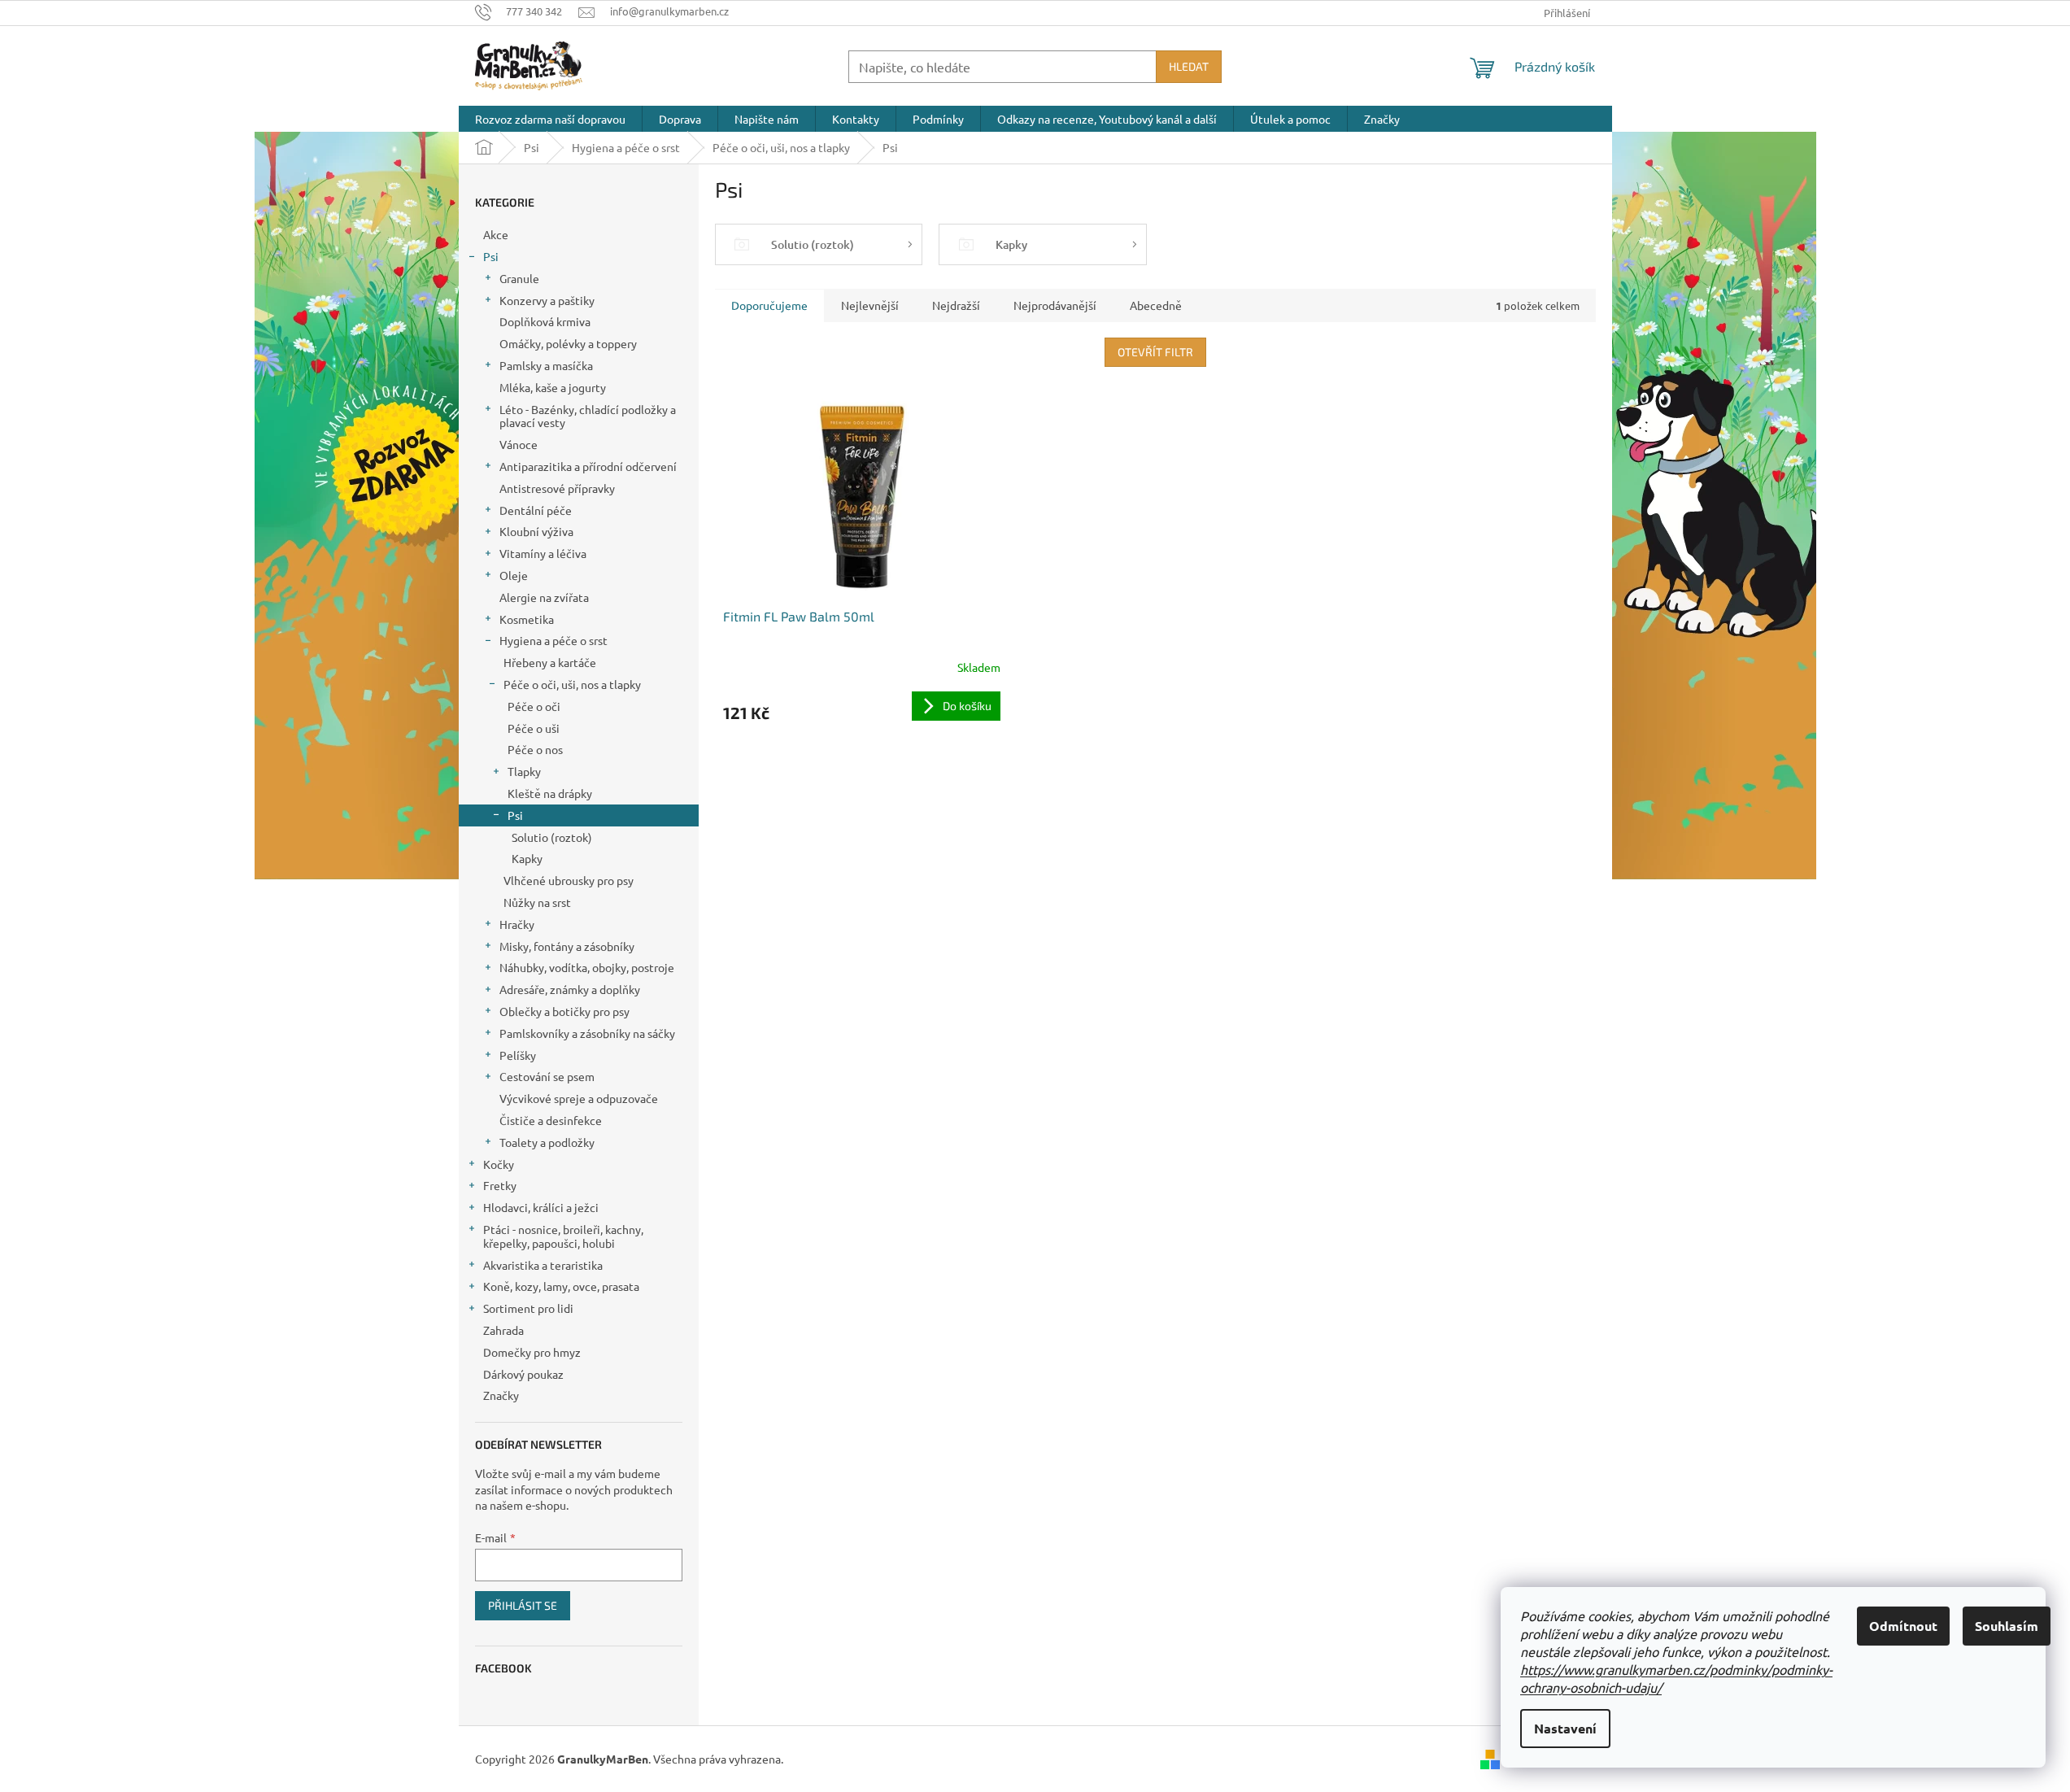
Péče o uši (534, 728)
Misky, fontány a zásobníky (567, 946)
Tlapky (524, 771)
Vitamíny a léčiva (543, 553)
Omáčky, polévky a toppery (568, 343)
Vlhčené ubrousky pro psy (569, 880)
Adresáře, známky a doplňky (570, 989)
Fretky (500, 1185)
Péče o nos (535, 749)
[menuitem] (550, 119)
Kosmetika (527, 619)
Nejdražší (956, 305)
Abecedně (1156, 305)
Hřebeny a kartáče (550, 662)
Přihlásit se (523, 1605)
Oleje (514, 575)
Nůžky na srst (537, 902)
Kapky (527, 858)
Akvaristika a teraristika (543, 1265)
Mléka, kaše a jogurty (553, 387)
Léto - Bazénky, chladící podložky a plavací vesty (588, 416)
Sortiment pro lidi (528, 1308)
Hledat (1189, 66)
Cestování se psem (547, 1076)
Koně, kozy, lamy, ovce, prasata (561, 1286)
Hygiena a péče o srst (553, 640)
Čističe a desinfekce (551, 1120)
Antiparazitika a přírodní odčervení (588, 466)
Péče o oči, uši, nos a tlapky (572, 684)
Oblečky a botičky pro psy (564, 1011)
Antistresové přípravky (557, 488)
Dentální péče (536, 510)
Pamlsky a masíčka (546, 365)
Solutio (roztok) (552, 837)
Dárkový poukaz (523, 1374)
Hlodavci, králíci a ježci (541, 1207)
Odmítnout (1903, 1626)
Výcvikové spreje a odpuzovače (579, 1098)
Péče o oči (534, 706)
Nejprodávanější (1055, 305)
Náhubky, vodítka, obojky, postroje (587, 967)
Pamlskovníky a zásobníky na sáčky (587, 1033)
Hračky (517, 924)
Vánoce (519, 444)
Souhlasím (2007, 1626)
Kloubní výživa (536, 531)
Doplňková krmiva (545, 321)
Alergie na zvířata (544, 597)
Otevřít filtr (1155, 352)
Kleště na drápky (550, 793)
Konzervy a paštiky (547, 300)
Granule (519, 278)
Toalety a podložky (547, 1142)
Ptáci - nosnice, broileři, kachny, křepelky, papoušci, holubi (563, 1236)
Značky (501, 1395)
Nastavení (1565, 1728)
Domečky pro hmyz (532, 1352)
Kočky (499, 1164)
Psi (491, 256)
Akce (496, 234)
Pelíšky (518, 1055)
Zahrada (503, 1330)
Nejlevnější (870, 305)
